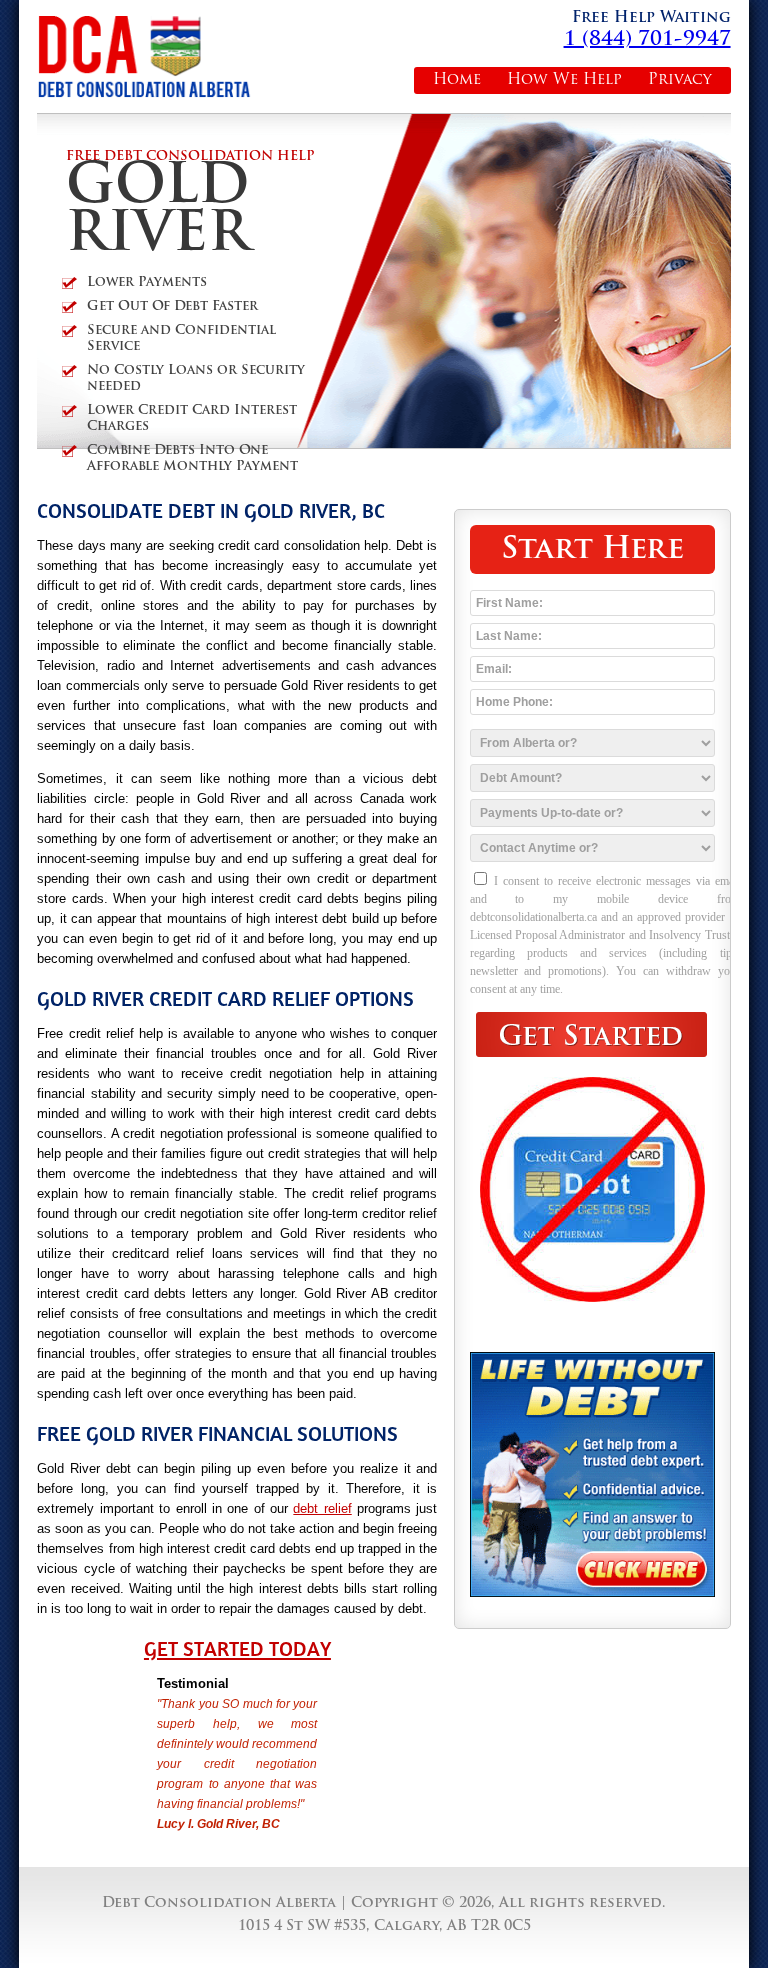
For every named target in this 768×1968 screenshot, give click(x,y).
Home (457, 80)
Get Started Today (237, 1649)
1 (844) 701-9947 (647, 40)
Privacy (680, 80)
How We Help (564, 80)
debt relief (322, 1508)
